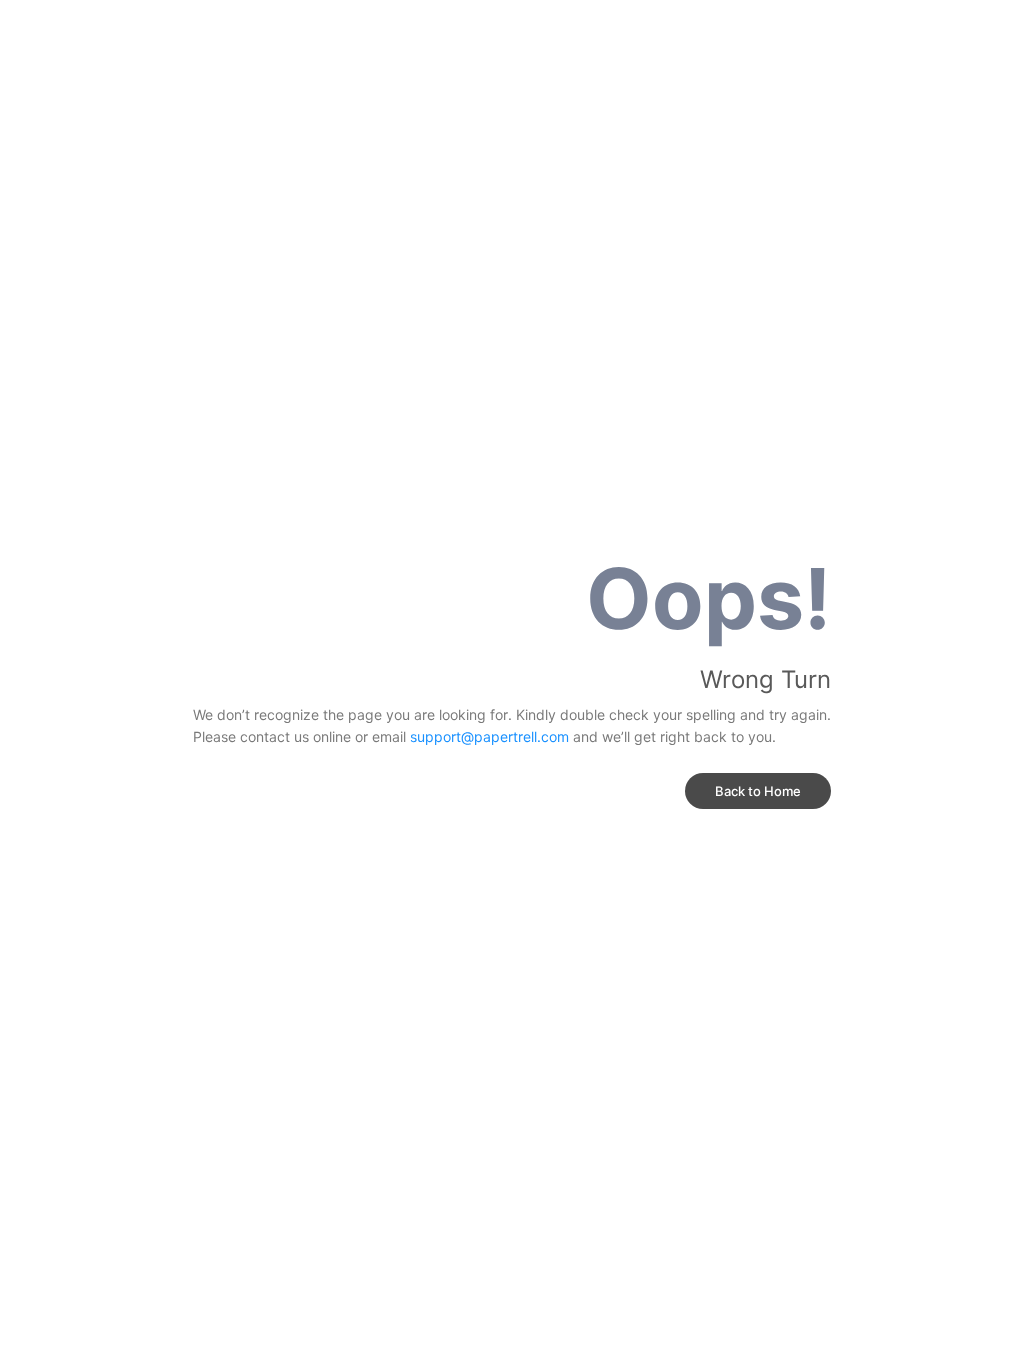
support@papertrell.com (489, 736)
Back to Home (758, 791)
